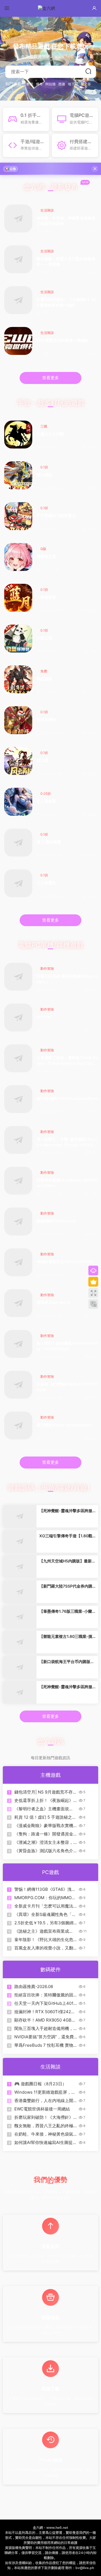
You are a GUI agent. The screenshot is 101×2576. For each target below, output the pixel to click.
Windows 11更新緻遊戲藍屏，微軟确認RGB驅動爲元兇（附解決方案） (45, 2092)
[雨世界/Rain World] (18, 1303)
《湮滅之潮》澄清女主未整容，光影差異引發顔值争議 (44, 1842)
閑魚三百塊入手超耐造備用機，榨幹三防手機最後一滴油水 (44, 2029)
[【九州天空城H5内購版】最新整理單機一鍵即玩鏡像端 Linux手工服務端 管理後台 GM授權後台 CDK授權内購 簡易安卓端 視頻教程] (20, 1567)
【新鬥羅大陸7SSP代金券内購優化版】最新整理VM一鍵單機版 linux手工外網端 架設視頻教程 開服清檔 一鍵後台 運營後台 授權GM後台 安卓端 (66, 1586)
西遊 (62, 84)
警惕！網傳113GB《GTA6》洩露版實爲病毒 (45, 1889)
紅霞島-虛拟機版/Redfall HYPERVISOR (67, 1387)
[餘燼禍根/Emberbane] (18, 1221)
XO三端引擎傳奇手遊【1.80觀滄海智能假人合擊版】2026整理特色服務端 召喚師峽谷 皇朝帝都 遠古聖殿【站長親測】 (66, 1536)
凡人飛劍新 (46, 801)
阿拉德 (50, 84)
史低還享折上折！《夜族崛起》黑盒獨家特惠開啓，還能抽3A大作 (44, 1801)
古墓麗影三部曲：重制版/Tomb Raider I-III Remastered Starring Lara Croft (67, 1061)
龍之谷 (86, 84)
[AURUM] (18, 1017)
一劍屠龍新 (46, 597)
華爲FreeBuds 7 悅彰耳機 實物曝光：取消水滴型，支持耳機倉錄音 (44, 2045)
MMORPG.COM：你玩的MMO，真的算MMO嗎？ (45, 1898)
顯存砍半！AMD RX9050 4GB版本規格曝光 (45, 2020)
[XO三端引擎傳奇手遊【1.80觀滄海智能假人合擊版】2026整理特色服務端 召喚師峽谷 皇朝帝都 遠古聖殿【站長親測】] (20, 1541)
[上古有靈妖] (18, 883)
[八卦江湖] (18, 639)
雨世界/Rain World (53, 1302)
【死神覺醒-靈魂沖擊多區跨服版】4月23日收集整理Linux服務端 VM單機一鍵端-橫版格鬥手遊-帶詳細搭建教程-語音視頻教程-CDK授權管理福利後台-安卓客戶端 (67, 1687)
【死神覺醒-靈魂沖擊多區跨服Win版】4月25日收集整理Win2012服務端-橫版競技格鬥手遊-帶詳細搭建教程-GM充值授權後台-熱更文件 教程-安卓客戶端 (67, 1511)
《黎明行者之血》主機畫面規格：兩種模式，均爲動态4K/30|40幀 (42, 1809)
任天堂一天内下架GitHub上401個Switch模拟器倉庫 (44, 2003)
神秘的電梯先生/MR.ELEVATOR (65, 1262)
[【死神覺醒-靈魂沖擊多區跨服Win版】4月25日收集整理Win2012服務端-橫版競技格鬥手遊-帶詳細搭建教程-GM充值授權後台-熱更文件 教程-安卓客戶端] (20, 1516)
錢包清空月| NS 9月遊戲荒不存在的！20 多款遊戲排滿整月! (46, 1792)
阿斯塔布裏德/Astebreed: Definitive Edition (67, 1183)
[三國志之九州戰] (18, 435)
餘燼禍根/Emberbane (56, 1221)
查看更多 (50, 378)
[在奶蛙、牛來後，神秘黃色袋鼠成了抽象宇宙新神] (18, 219)
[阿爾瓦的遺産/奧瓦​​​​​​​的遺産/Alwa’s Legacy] (18, 977)
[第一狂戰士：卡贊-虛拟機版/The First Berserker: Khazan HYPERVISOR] (18, 1140)
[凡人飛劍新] (18, 802)
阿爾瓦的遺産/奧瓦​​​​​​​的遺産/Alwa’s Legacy (67, 979)
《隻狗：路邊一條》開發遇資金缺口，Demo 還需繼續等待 (44, 1834)
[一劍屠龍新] (18, 598)
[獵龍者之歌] (18, 557)
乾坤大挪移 (46, 719)
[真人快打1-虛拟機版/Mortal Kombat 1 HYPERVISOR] (18, 1344)
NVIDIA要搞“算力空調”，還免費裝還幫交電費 (44, 2037)
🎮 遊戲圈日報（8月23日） (40, 2084)
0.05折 (46, 794)
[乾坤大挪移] (18, 720)
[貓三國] (18, 761)
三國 (44, 426)
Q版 (43, 549)
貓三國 (42, 760)
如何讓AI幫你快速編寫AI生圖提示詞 (46, 2143)
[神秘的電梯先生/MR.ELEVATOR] (18, 1262)
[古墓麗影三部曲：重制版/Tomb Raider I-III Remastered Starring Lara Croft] (18, 1058)
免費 (44, 671)
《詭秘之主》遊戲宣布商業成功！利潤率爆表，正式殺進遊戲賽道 (44, 1931)
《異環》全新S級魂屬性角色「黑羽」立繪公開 (45, 1915)
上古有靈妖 (46, 883)
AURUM (44, 1017)
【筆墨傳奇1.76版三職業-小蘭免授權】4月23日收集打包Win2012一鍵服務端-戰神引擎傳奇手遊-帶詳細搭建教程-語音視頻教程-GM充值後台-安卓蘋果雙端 (67, 1611)
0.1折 (44, 467)
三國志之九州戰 (50, 434)
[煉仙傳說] (18, 475)
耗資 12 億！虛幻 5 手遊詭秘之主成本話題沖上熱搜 (45, 1817)
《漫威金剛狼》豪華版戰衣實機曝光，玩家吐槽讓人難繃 (44, 1826)
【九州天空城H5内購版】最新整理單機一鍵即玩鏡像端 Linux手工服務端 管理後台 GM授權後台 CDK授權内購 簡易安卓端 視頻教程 (67, 1561)
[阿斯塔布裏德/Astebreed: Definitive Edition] (18, 1181)
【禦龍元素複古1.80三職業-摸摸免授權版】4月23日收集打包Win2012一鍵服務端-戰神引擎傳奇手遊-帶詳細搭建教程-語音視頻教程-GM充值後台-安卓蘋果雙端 (67, 1637)
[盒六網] (50, 8)
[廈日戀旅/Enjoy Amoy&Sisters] (18, 1425)
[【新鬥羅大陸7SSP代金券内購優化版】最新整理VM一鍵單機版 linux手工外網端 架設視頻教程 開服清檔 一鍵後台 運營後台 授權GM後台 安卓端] (20, 1592)
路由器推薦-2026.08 (34, 1986)
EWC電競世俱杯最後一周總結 (63, 340)
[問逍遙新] (18, 679)
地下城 (73, 84)
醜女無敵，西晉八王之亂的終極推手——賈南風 (66, 261)
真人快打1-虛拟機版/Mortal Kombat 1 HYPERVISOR (67, 1346)
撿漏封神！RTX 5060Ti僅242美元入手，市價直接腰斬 (45, 2012)
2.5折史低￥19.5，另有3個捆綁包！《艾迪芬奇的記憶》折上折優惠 (44, 1923)
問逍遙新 (44, 679)
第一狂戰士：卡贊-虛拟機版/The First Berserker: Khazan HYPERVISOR (67, 1142)
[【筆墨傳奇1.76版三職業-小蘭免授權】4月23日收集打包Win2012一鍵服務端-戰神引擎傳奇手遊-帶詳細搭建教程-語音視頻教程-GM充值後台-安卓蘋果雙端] (20, 1617)
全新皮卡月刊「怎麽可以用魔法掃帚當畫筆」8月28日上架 (44, 1906)
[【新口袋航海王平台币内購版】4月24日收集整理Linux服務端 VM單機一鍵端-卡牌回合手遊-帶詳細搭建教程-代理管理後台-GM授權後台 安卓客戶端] (20, 1667)
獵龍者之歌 (46, 556)
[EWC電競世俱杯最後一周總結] (18, 341)
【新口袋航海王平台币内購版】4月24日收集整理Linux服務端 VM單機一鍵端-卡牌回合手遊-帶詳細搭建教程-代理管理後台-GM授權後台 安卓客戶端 (67, 1662)
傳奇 (39, 84)
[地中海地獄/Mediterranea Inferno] (18, 1099)
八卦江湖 (44, 638)
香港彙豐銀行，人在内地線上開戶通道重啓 (44, 2101)
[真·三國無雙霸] (18, 843)
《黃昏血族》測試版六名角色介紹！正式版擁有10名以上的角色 (44, 1851)
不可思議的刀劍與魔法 (56, 515)
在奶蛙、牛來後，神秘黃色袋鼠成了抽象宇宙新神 (66, 221)
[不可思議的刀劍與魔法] (18, 516)
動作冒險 (47, 968)
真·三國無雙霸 (49, 842)
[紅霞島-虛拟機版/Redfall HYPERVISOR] (18, 1385)
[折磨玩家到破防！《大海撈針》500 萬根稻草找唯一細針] (18, 300)
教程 (30, 84)
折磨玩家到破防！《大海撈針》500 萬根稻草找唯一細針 (66, 302)
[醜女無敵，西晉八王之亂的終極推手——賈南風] (18, 259)
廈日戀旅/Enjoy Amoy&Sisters (65, 1425)
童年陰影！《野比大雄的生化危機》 (44, 1940)
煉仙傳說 (44, 475)
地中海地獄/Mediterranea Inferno (67, 1098)
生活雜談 (47, 210)
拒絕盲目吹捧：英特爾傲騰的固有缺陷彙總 (44, 1995)
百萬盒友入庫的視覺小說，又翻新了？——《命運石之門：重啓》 (44, 1948)
